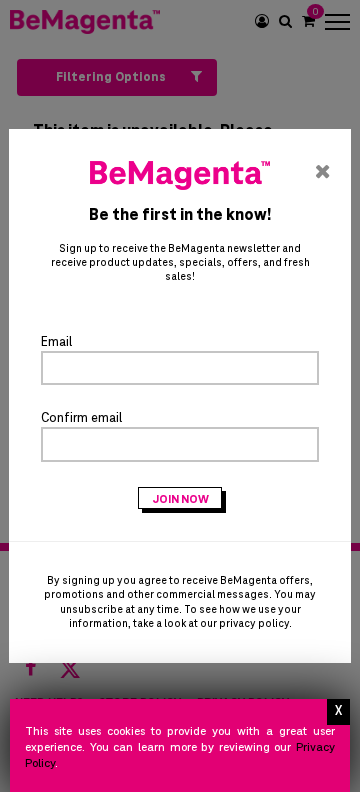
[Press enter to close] (338, 712)
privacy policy (254, 624)
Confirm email (81, 418)
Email (56, 342)
